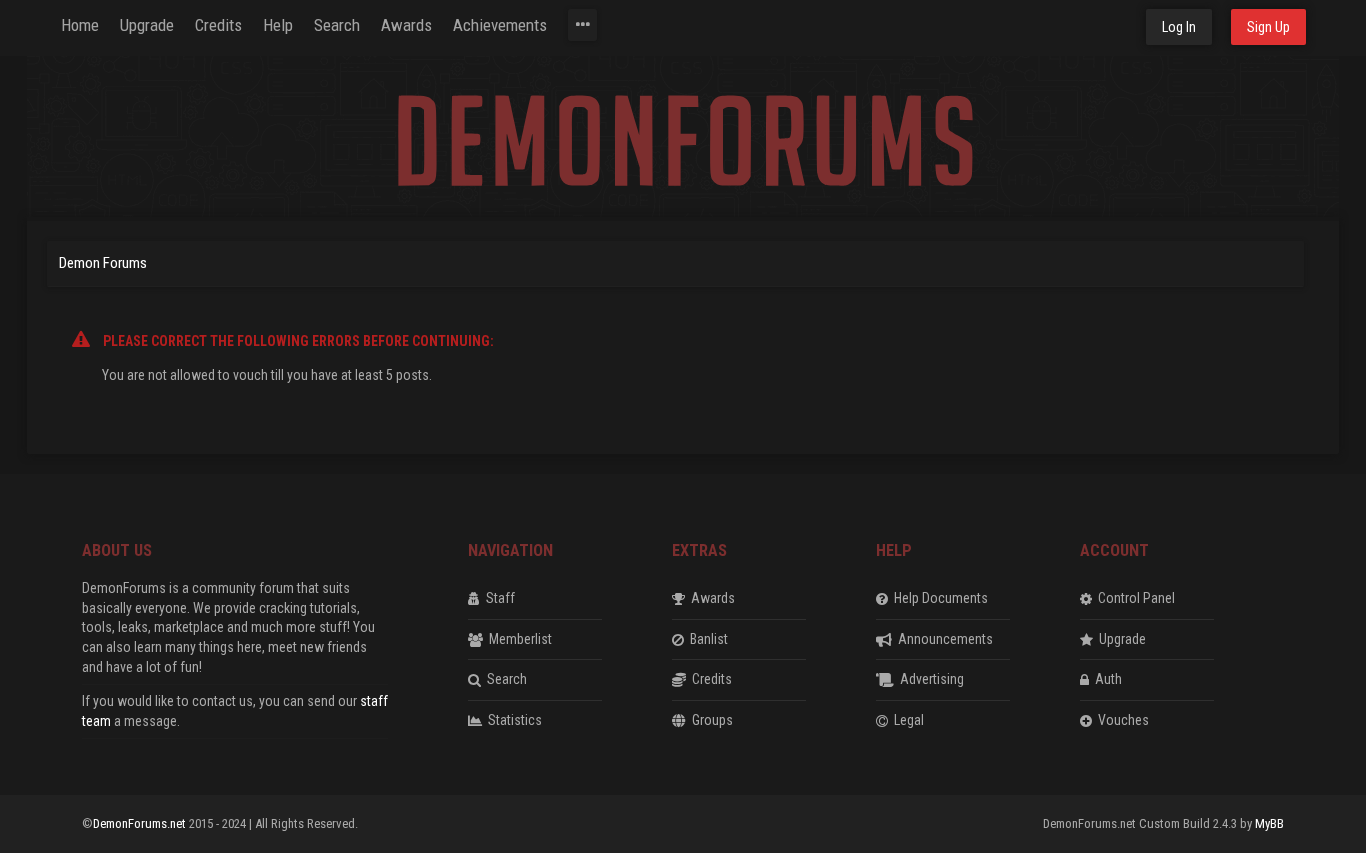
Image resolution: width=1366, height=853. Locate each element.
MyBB (1269, 823)
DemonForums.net (141, 823)
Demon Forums (103, 263)
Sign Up (1268, 27)
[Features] (582, 25)
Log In (1179, 27)
